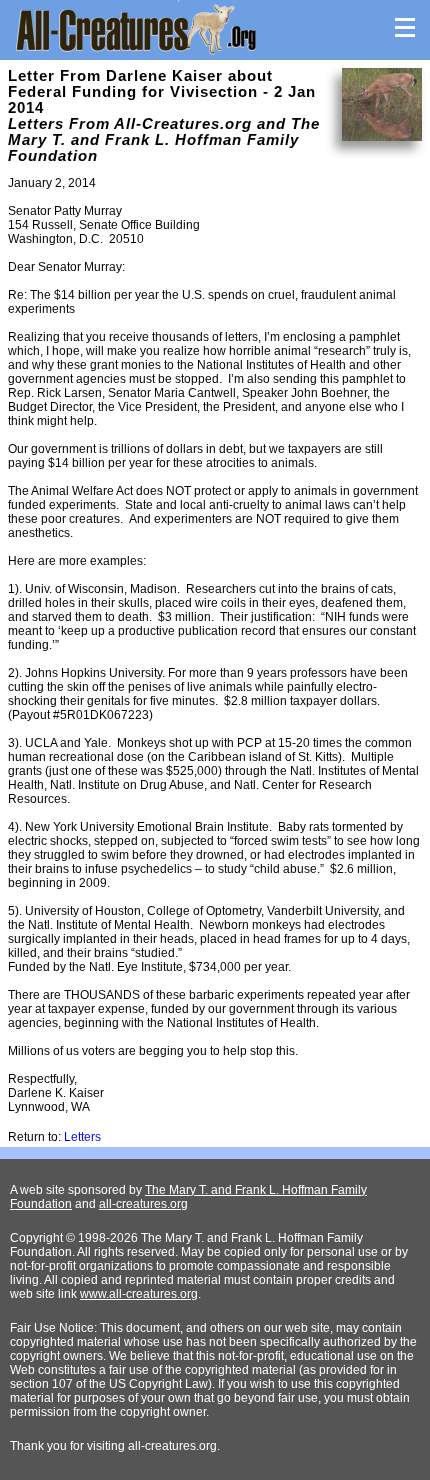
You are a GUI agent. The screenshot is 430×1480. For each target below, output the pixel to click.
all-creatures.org (143, 1204)
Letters (82, 1137)
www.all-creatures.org (139, 1294)
